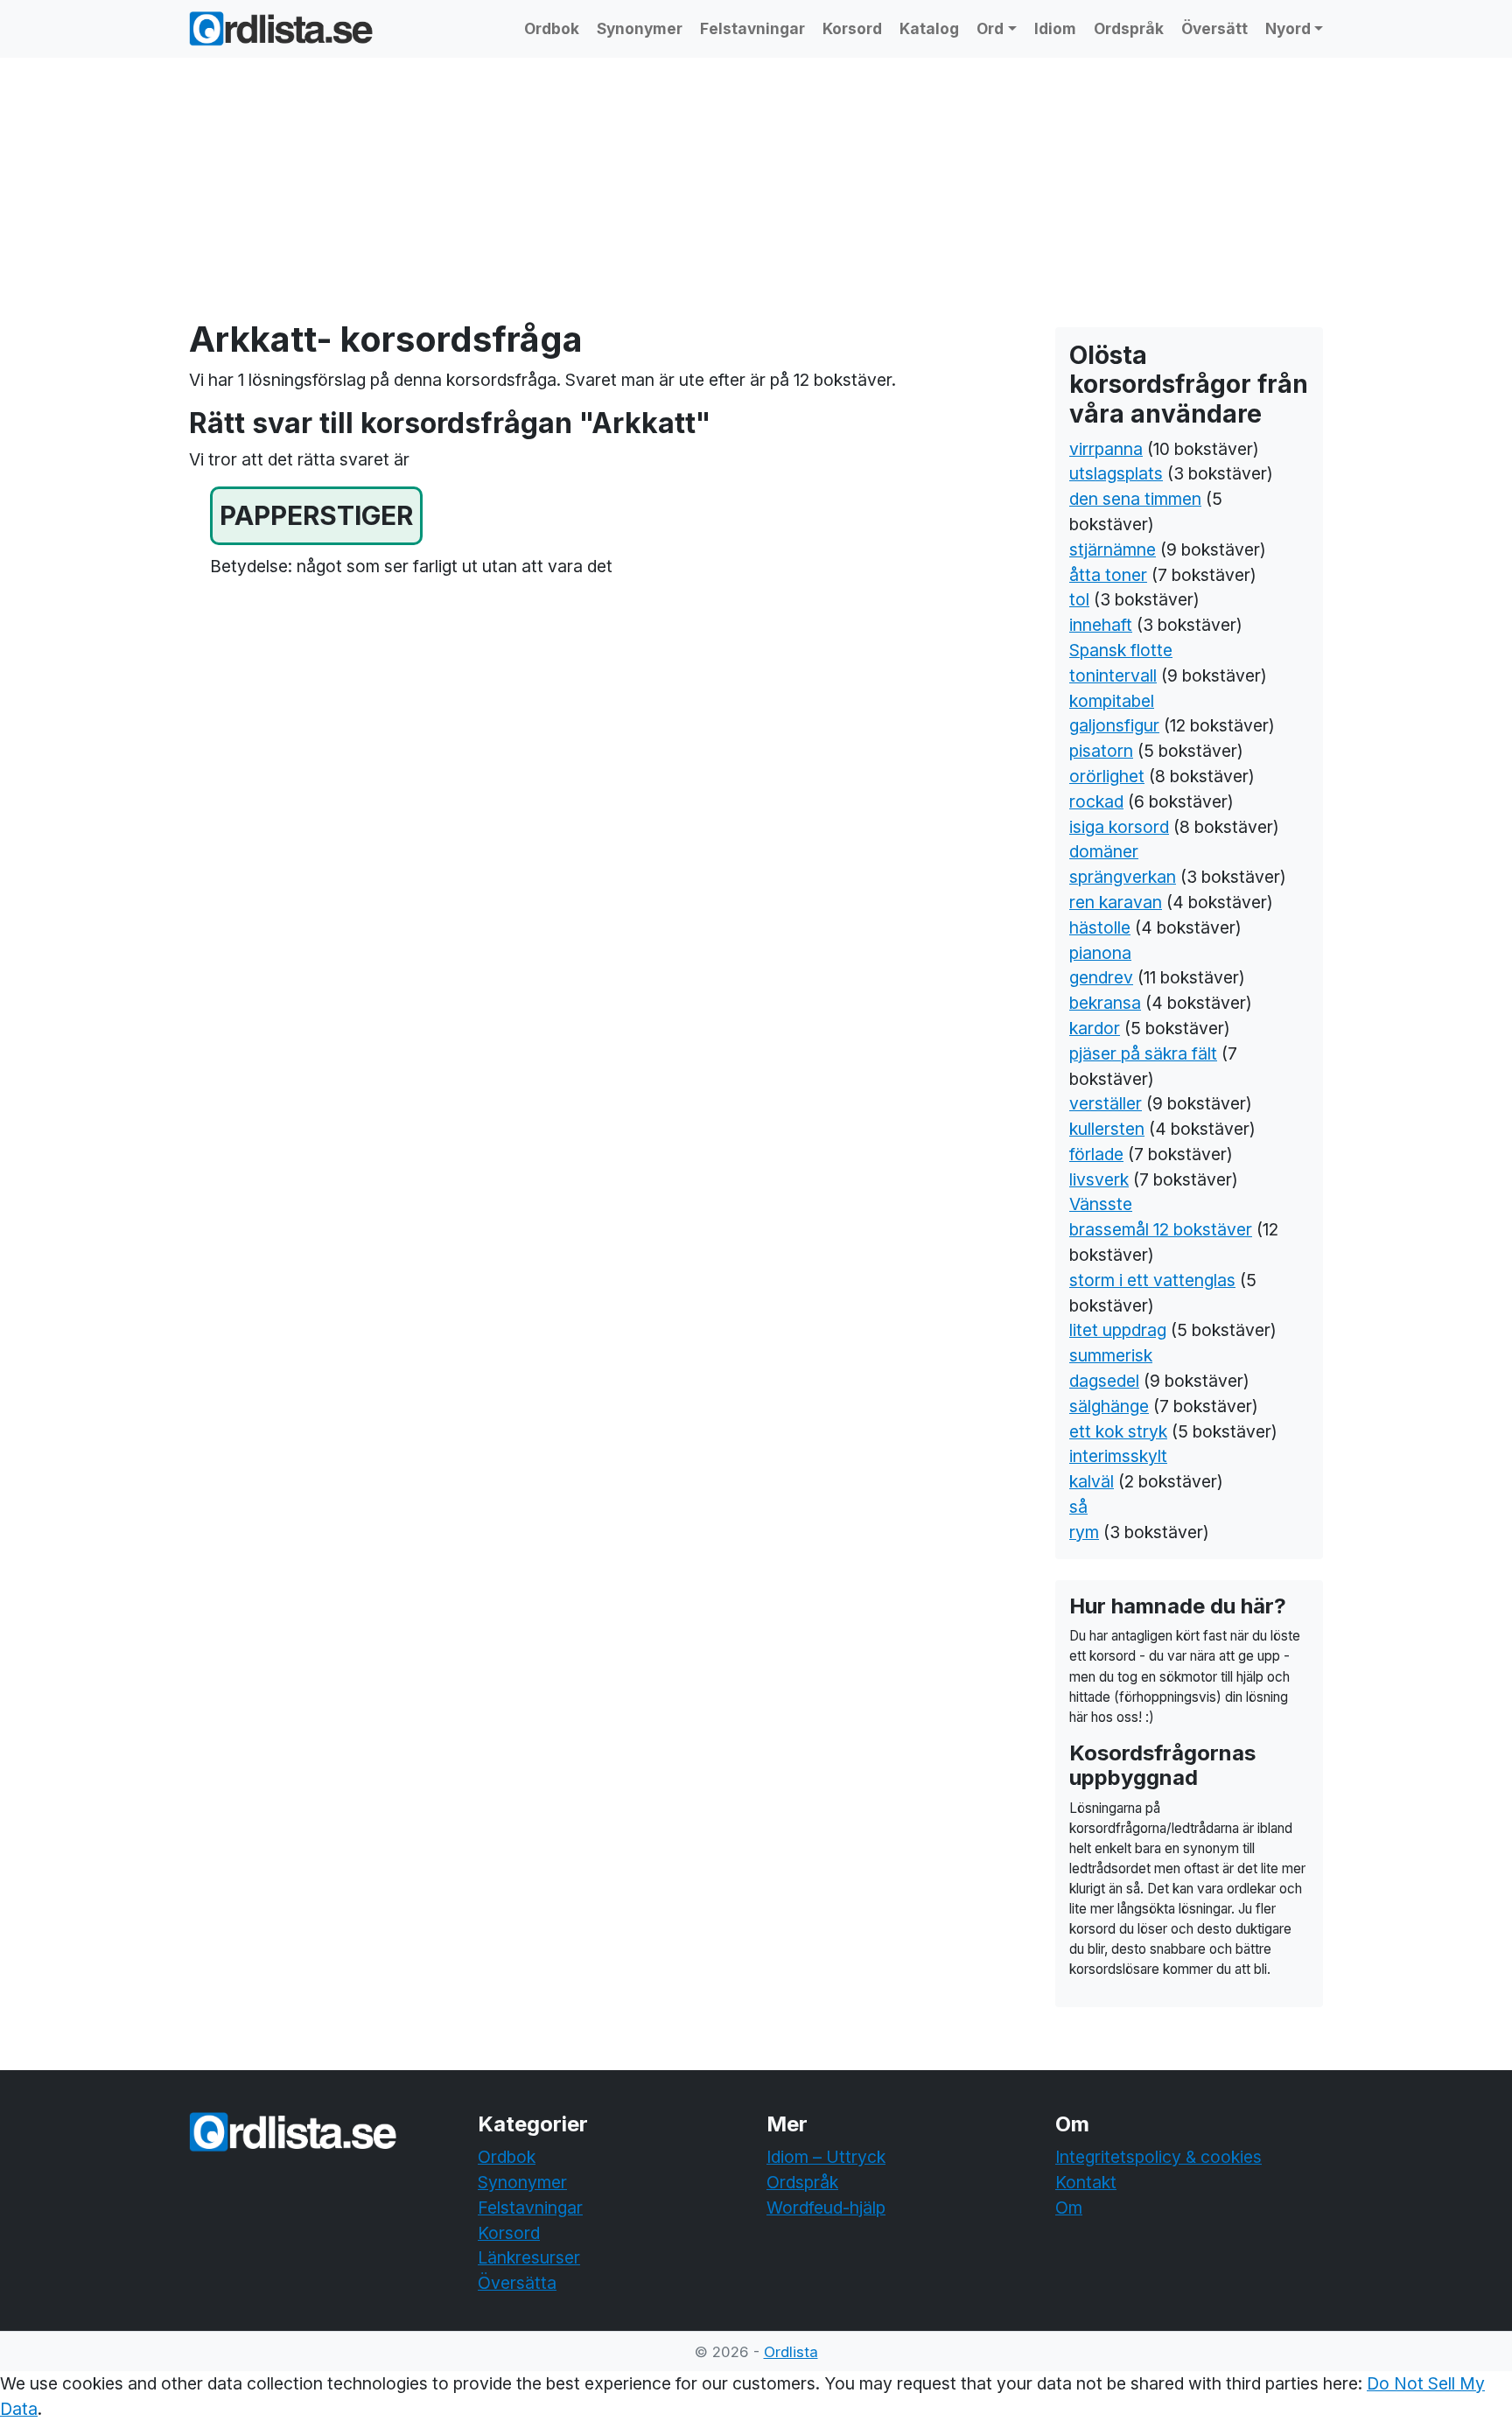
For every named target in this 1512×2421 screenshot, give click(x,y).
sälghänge (1109, 1406)
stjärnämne (1113, 549)
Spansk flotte (1121, 650)
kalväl (1092, 1481)
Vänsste (1101, 1204)
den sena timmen (1135, 499)
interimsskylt (1118, 1456)
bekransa (1105, 1003)
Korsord (852, 28)
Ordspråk (1129, 28)
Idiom (1055, 28)
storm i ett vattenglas (1152, 1280)
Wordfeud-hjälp (826, 2208)
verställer (1106, 1103)
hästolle (1100, 927)
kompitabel (1112, 701)
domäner (1104, 851)
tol (1079, 599)
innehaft (1101, 625)
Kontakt (1086, 2182)
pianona (1100, 953)
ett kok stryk (1118, 1431)
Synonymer (640, 28)
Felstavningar (752, 28)
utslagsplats (1116, 473)
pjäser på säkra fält (1143, 1053)
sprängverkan (1123, 877)
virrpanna (1106, 449)
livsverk (1099, 1179)
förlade (1096, 1154)
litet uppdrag (1118, 1330)
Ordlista (791, 2352)
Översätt (1214, 28)
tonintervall (1113, 675)
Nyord (1288, 28)
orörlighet (1107, 776)
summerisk (1111, 1355)
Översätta (517, 2283)
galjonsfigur (1114, 725)
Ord (990, 28)
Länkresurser (529, 2257)
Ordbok (552, 28)
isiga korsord (1119, 827)
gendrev (1101, 977)
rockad (1096, 801)
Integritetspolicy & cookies (1158, 2157)
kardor (1095, 1028)
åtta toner (1108, 575)
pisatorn (1101, 751)
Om (1069, 2208)
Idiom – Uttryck (826, 2157)
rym (1084, 1532)
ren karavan (1116, 902)
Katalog (929, 28)
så (1078, 1507)
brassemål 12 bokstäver (1161, 1229)
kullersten (1107, 1129)
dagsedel (1104, 1381)
